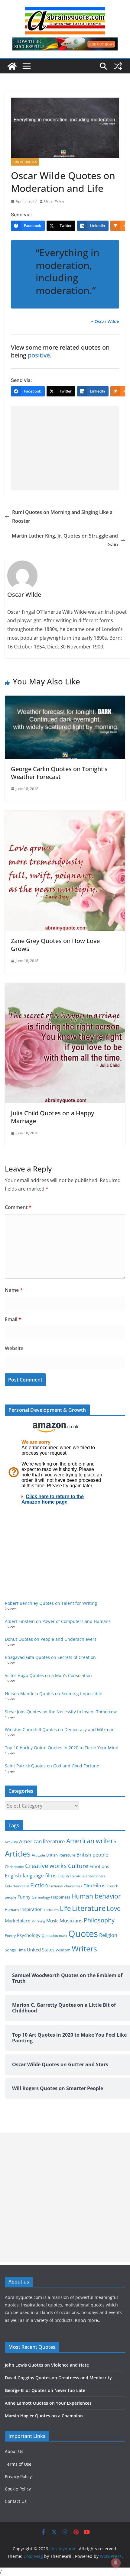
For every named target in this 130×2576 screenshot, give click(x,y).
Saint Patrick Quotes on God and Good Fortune (52, 1766)
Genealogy (41, 1897)
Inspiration (31, 1909)
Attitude (38, 1855)
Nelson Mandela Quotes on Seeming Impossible (54, 1694)
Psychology (29, 1935)
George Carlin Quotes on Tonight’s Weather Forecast (59, 773)
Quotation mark (54, 1936)
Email (13, 1319)
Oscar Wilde (54, 201)
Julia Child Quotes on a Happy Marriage (52, 1117)
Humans (12, 1909)
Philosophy (99, 1920)
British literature (61, 1855)
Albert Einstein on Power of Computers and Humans (58, 1621)
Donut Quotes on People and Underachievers (51, 1639)
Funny (24, 1897)
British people (92, 1855)
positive (39, 355)
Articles (18, 1854)
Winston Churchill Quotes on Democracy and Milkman (60, 1729)
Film (88, 1886)
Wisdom (63, 1950)
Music (52, 1921)
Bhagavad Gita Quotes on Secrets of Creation (50, 1657)
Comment (18, 1207)
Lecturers (51, 1910)
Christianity (14, 1867)
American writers (91, 1841)
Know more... (88, 2320)
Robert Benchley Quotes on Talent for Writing (51, 1603)
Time (21, 1950)
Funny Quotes (25, 162)
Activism (11, 1842)
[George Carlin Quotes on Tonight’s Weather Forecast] (65, 700)
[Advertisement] (65, 448)
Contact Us (16, 2501)
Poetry (10, 1936)
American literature (42, 1841)
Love (114, 1908)
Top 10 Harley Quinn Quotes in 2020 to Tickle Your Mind (62, 1748)
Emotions (99, 1866)
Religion (108, 1935)
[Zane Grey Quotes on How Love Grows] (65, 815)
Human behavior (96, 1896)
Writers (84, 1948)
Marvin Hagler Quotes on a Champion (44, 2416)
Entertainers (96, 1876)
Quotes (83, 1934)
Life (65, 1908)
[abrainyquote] (12, 66)
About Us (14, 2451)
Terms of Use (18, 2464)
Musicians (71, 1920)
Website (14, 1348)
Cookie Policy (18, 2489)
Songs (10, 1950)
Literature (89, 1908)
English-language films (31, 1875)
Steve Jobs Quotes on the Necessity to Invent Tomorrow (61, 1712)
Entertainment (17, 1886)
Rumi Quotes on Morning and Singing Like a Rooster (62, 517)
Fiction (39, 1885)
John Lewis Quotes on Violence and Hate (47, 2365)
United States (41, 1950)
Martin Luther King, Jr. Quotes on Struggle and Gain (65, 540)
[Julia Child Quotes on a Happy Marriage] (65, 987)
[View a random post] (118, 66)
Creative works (46, 1866)
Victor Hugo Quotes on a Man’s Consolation (48, 1675)
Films (99, 1885)
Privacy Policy (18, 2476)
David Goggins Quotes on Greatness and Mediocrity (58, 2378)
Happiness (61, 1897)
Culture (78, 1866)
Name (14, 1290)
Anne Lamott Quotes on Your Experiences (48, 2403)
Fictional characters (66, 1886)
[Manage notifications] (116, 2563)
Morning (38, 1921)
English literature (71, 1876)
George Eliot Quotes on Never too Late (45, 2390)
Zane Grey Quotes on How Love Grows (55, 945)
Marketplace (18, 1921)
